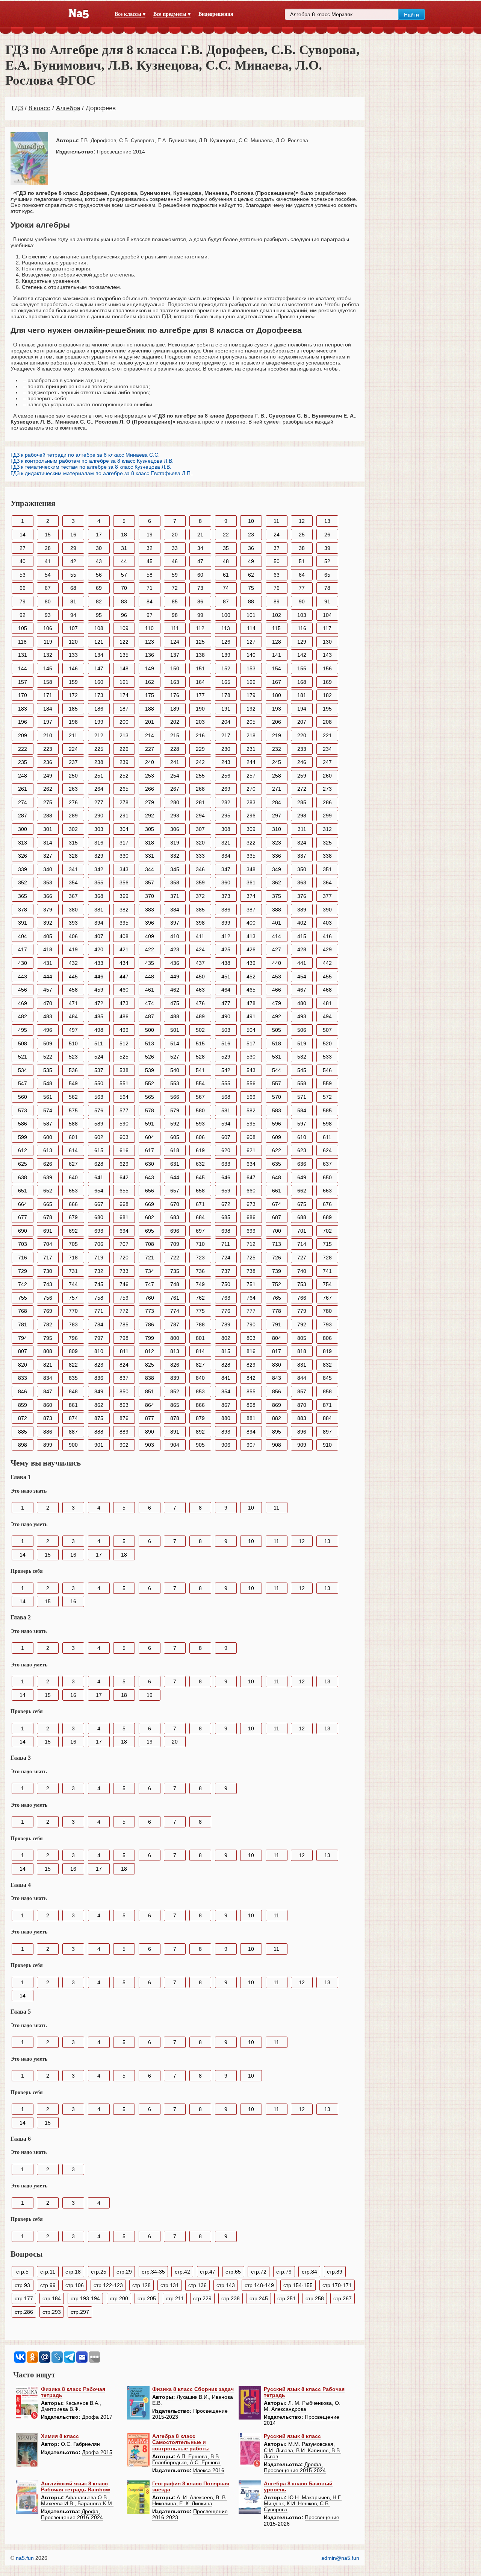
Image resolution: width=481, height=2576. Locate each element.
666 (73, 1204)
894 (251, 1432)
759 (124, 1298)
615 (99, 1150)
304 (124, 829)
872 (23, 1418)
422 (150, 949)
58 (150, 575)
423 (175, 949)
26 (327, 535)
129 (302, 642)
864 (150, 1405)
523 (73, 1057)
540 (175, 1070)
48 (226, 561)
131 (23, 655)
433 (99, 963)
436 (175, 963)
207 (302, 722)
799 (150, 1338)
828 (226, 1365)
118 (22, 642)
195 (327, 709)
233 (302, 749)
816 (251, 1351)
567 (200, 1097)
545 (302, 1070)
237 (73, 762)
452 (251, 977)
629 (124, 1164)
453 (277, 977)
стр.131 (170, 2285)
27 (23, 548)
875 (99, 1418)
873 (48, 1418)
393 (73, 923)
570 (277, 1097)
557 (277, 1083)
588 (73, 1124)
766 (302, 1298)
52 (327, 561)
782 (48, 1324)
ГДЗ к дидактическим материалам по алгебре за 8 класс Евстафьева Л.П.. (102, 473)
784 (99, 1324)
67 (48, 588)
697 (200, 1231)
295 (226, 816)
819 (327, 1351)
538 (124, 1070)
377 (327, 896)
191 (226, 709)
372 (200, 896)
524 (99, 1057)
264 (99, 789)
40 (23, 561)
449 (175, 977)
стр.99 (48, 2285)
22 (226, 535)
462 (175, 990)
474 (150, 1003)
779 (302, 1311)
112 (200, 628)
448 (150, 977)
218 (251, 735)
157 (23, 682)
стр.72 (259, 2272)
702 (327, 1231)
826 (175, 1365)
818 (302, 1351)
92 (23, 615)
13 (327, 521)
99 (200, 615)
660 (251, 1191)
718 (73, 1258)
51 (302, 561)
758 (99, 1298)
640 (73, 1177)
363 (302, 882)
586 (23, 1124)
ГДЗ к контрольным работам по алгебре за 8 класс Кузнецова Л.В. (92, 461)
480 (302, 1003)
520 (327, 1043)
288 (48, 816)
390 (327, 910)
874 (73, 1418)
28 (48, 548)
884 (327, 1418)
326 (23, 856)
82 (99, 601)
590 (124, 1124)
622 (277, 1150)
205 (251, 722)
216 (200, 735)
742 (23, 1284)
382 (124, 910)
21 (200, 535)
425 (226, 949)
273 (327, 789)
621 (251, 1150)
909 (302, 1445)
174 (124, 695)
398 (200, 923)
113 (226, 628)
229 (200, 749)
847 (48, 1391)
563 (99, 1097)
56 (99, 575)
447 (124, 977)
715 (327, 1244)
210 (48, 735)
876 (124, 1418)
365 (23, 896)
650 (327, 1177)
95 (99, 615)
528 (200, 1057)
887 (73, 1432)
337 (302, 856)
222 (23, 749)
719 (99, 1258)
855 (251, 1391)
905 (200, 1445)
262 (48, 789)
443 (23, 977)
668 (124, 1204)
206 (277, 722)
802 (226, 1338)
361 (251, 882)
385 (200, 910)
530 (251, 1057)
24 (277, 535)
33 (175, 548)
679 (73, 1217)
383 (150, 910)
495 (23, 1030)
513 (150, 1043)
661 (277, 1191)
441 (302, 963)
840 (200, 1378)
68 (73, 588)
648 (277, 1177)
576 (99, 1110)
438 (226, 963)
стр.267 (343, 2298)
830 (277, 1365)
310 (277, 829)
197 (48, 722)
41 (48, 561)
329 (99, 856)
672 (226, 1204)
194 (302, 709)
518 (277, 1043)
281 (200, 802)
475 (175, 1003)
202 (175, 722)
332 (175, 856)
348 (251, 869)
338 (327, 856)
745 (99, 1284)
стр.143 (226, 2285)
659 (226, 1191)
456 (23, 990)
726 (277, 1258)
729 (23, 1271)
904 (175, 1445)
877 (150, 1418)
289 (73, 816)
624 (327, 1150)
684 (200, 1217)
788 (200, 1324)
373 (226, 896)
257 (251, 776)
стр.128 (141, 2285)
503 (226, 1030)
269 (226, 789)
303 (99, 829)
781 (23, 1324)
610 (302, 1137)
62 (251, 575)
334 (226, 856)
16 (73, 535)
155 (302, 668)
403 (327, 923)
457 (48, 990)
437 (200, 963)
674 (277, 1204)
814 (200, 1351)
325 (327, 843)
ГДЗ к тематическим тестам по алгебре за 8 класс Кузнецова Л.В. (91, 467)
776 (226, 1311)
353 (48, 882)
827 (200, 1365)
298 (302, 816)
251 (99, 776)
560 (23, 1097)
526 (150, 1057)
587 (48, 1124)
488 (175, 1016)
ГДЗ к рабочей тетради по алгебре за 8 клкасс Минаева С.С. (85, 455)
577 (124, 1110)
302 (73, 829)
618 (175, 1150)
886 (48, 1432)
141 (277, 655)
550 (99, 1083)
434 (124, 963)
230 (226, 749)
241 (175, 762)
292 (150, 816)
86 (200, 601)
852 (175, 1391)
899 (48, 1445)
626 (48, 1164)
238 (99, 762)
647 (251, 1177)
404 (23, 936)
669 (150, 1204)
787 (175, 1324)
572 (327, 1097)
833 (23, 1378)
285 (302, 802)
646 (226, 1177)
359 (200, 882)
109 (124, 628)
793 (327, 1324)
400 (251, 923)
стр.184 (52, 2298)
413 (251, 936)
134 (99, 655)
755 (23, 1298)
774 (175, 1311)
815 (226, 1351)
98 (175, 615)
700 (277, 1231)
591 (150, 1124)
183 (23, 709)
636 (302, 1164)
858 (327, 1391)
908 (277, 1445)
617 (150, 1150)
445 (73, 977)
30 (99, 548)
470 (48, 1003)
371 (175, 896)
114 (251, 628)
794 (23, 1338)
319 (175, 843)
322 (251, 843)
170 (23, 695)
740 (302, 1271)
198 (73, 722)
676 (327, 1204)
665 (48, 1204)
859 (23, 1405)
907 (251, 1445)
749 (200, 1284)
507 (327, 1030)
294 (200, 816)
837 (124, 1378)
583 (277, 1110)
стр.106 (75, 2285)
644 (175, 1177)
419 (73, 949)
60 (200, 575)
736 (200, 1271)
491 (251, 1016)
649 (302, 1177)
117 (327, 628)
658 (200, 1191)
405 (48, 936)
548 (48, 1083)
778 (277, 1311)
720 (124, 1258)
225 (99, 749)
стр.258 (315, 2298)
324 (302, 843)
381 (99, 910)
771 (99, 1311)
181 (302, 695)
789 (226, 1324)
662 (302, 1191)
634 (251, 1164)
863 (124, 1405)
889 (124, 1432)
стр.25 (99, 2272)
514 (175, 1043)
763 (226, 1298)
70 (124, 588)
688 (302, 1217)
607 (226, 1137)
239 (124, 762)
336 (277, 856)
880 (226, 1418)
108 (99, 628)
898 (23, 1445)
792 (302, 1324)
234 (327, 749)
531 (277, 1057)
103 (302, 615)
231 (251, 749)
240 (150, 762)
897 (327, 1432)
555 (226, 1083)
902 (124, 1445)
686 (251, 1217)
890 (150, 1432)
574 (48, 1110)
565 (150, 1097)
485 (99, 1016)
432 (73, 963)
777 (251, 1311)
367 (73, 896)
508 (23, 1043)
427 (277, 949)
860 (48, 1405)
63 (277, 575)
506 (302, 1030)
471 (73, 1003)
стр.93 (22, 2285)
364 (327, 882)
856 (277, 1391)
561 (48, 1097)
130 (327, 642)
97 (150, 615)
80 (48, 601)
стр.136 (197, 2285)
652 (48, 1191)
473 (124, 1003)
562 (73, 1097)
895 (277, 1432)
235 (23, 762)
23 (251, 535)
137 (175, 655)
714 (302, 1244)
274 (23, 802)
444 (48, 977)
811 (124, 1351)
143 (327, 655)
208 (327, 722)
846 (23, 1391)
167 (277, 682)
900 (73, 1445)
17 (99, 535)
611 (327, 1137)
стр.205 (147, 2298)
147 (99, 668)
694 (124, 1231)
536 (73, 1070)
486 (124, 1016)
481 (327, 1003)
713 (277, 1244)
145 (48, 668)
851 (150, 1391)
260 (327, 776)
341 (73, 869)
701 (302, 1231)
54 (48, 575)
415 (302, 936)
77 (302, 588)
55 (73, 575)
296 (251, 816)
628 (99, 1164)
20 (175, 535)
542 (226, 1070)
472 (99, 1003)
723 (200, 1258)
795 (48, 1338)
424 (200, 949)
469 (23, 1003)
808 (48, 1351)
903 (150, 1445)
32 (150, 548)
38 (302, 548)
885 (23, 1432)
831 (302, 1365)
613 (48, 1150)
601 (73, 1137)
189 (175, 709)
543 (251, 1070)
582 (251, 1110)
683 (175, 1217)
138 (200, 655)
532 (302, 1057)
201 (150, 722)
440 (277, 963)
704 (48, 1244)
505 (277, 1030)
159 (73, 682)
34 (200, 548)
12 (302, 521)
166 (251, 682)
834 (48, 1378)
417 (23, 949)
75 (251, 588)
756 (48, 1298)
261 (23, 789)
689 (327, 1217)
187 (124, 709)
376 (302, 896)
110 (149, 628)
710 (200, 1244)
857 (302, 1391)
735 (175, 1271)
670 (175, 1204)
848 (73, 1391)
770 (73, 1311)
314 (48, 843)
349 (277, 869)
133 (73, 655)
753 (302, 1284)
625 (23, 1164)
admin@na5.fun (340, 2558)
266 (150, 789)
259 (302, 776)
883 (302, 1418)
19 (150, 535)
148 (124, 668)
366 (48, 896)
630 (150, 1164)
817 (277, 1351)
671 (200, 1204)
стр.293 (52, 2312)
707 (124, 1244)
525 (124, 1057)
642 (124, 1177)
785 (124, 1324)
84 (150, 601)
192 (251, 709)
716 (23, 1258)
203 (200, 722)
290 (99, 816)
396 (150, 923)
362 (277, 882)
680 (99, 1217)
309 (251, 829)
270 (251, 789)
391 (23, 923)
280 (175, 802)
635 (277, 1164)
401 (277, 923)
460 (124, 990)
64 (302, 575)
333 (200, 856)
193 (277, 709)
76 (277, 588)
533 (327, 1057)
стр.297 (80, 2312)
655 (124, 1191)
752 (277, 1284)
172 (73, 695)
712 (251, 1244)
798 (124, 1338)
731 (73, 1271)
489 (200, 1016)
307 (200, 829)
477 (226, 1003)
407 (99, 936)
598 (327, 1124)
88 (251, 601)
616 (124, 1150)
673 (251, 1204)
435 (150, 963)
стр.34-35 (153, 2272)
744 (73, 1284)
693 (99, 1231)
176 (175, 695)
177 (200, 695)
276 (73, 802)
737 (226, 1271)
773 (150, 1311)
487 (150, 1016)
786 (150, 1324)
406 (73, 936)
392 (48, 923)
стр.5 (22, 2272)
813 (175, 1351)
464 (226, 990)
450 (200, 977)
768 (23, 1311)
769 (48, 1311)
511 (99, 1043)
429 (327, 949)
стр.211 (175, 2298)
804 (277, 1338)
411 (200, 936)
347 (226, 869)
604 (150, 1137)
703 (23, 1244)
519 (302, 1043)
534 (23, 1070)
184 (48, 709)
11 (276, 521)
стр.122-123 (108, 2285)
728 (327, 1258)
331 (150, 856)
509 (48, 1043)
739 (277, 1271)
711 (226, 1244)
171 (48, 695)
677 (23, 1217)
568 (226, 1097)
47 (200, 561)
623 (302, 1150)
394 (99, 923)
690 (23, 1231)
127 (251, 642)
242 (200, 762)
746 (124, 1284)
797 (99, 1338)
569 (251, 1097)
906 (226, 1445)
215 (175, 735)
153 (251, 668)
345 (175, 869)
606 (200, 1137)
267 (175, 789)
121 (99, 642)
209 (23, 735)
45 (150, 561)
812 (150, 1351)
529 (226, 1057)
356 (124, 882)
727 (302, 1258)
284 (277, 802)
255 (200, 776)
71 (150, 588)
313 (23, 843)
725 (251, 1258)
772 (124, 1311)
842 (251, 1378)
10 (251, 521)
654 (99, 1191)
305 (150, 829)
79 (23, 601)
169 (327, 682)
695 (150, 1231)
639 (48, 1177)
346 (200, 869)
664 (23, 1204)
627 (73, 1164)
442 (327, 963)
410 (175, 936)
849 (99, 1391)
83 (124, 601)
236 (48, 762)
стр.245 (259, 2298)
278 (124, 802)
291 (124, 816)
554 (200, 1083)
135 (124, 655)
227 (150, 749)
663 (327, 1191)
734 (150, 1271)
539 (150, 1070)
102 (277, 615)
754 (327, 1284)
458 (73, 990)
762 (200, 1298)
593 (200, 1124)
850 (124, 1391)
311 (302, 829)
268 (200, 789)
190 (200, 709)
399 (226, 923)
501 (175, 1030)
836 (99, 1378)
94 (73, 615)
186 (99, 709)
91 (327, 601)
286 (327, 802)
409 (150, 936)
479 (277, 1003)
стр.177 (24, 2298)
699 (251, 1231)
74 (226, 588)
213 (124, 735)
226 (124, 749)
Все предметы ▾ (172, 14)
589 (99, 1124)
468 (327, 990)
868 (251, 1405)
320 (200, 843)
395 (124, 923)
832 (327, 1365)
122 (124, 642)
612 (23, 1150)
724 (226, 1258)
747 (150, 1284)
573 (23, 1110)
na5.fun (25, 2558)
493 (302, 1016)
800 (175, 1338)
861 (73, 1405)
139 (226, 655)
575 (73, 1110)
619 (200, 1150)
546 (327, 1070)
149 (150, 668)
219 (277, 735)
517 (251, 1043)
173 (99, 695)
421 (124, 949)
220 (302, 735)
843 (277, 1378)
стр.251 (287, 2298)
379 (48, 910)
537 (99, 1070)
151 (200, 668)
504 (251, 1030)
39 (327, 548)
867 (226, 1405)
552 (150, 1083)
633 (226, 1164)
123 (150, 642)
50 (277, 561)
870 (302, 1405)
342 (99, 869)
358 (175, 882)
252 (124, 776)
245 (277, 762)
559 (327, 1083)
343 (124, 869)
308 (226, 829)
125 (200, 642)
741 (327, 1271)
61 (226, 575)
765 (277, 1298)
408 (124, 936)
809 (73, 1351)
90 (302, 601)
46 (175, 561)
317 (124, 843)
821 (48, 1365)
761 (175, 1298)
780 (327, 1311)
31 (124, 548)
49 (251, 561)
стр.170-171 (337, 2285)
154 (277, 668)
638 (23, 1177)
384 (175, 910)
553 (175, 1083)
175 (150, 695)
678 (48, 1217)
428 (302, 949)
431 (48, 963)
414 (277, 936)
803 (251, 1338)
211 (73, 735)
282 (226, 802)
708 (150, 1244)
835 (73, 1378)
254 (175, 776)
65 (327, 575)
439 (251, 963)
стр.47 (208, 2272)
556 (251, 1083)
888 (99, 1432)
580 (200, 1110)
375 (277, 896)
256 (226, 776)
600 (48, 1137)
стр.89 (335, 2272)
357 (150, 882)
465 (251, 990)
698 (226, 1231)
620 (226, 1150)
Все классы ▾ (130, 14)
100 (226, 615)
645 (200, 1177)
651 (23, 1191)
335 (251, 856)
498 (99, 1030)
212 (99, 735)
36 (251, 548)
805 (302, 1338)
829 (251, 1365)
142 (302, 655)
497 (73, 1030)
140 (251, 655)
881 (251, 1418)
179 (251, 695)
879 (200, 1418)
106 (48, 628)
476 (200, 1003)
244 (251, 762)
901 (99, 1445)
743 (48, 1284)
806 (327, 1338)
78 (327, 588)
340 (48, 869)
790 (251, 1324)
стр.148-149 (259, 2285)
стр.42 (182, 2272)
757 (73, 1298)
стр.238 (231, 2298)
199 (99, 722)
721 (150, 1258)
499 (124, 1030)
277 (99, 802)
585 (327, 1110)
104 (327, 615)
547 (23, 1083)
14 (23, 535)
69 (99, 588)
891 (175, 1432)
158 (48, 682)
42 (73, 561)
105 (23, 628)
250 (73, 776)
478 (251, 1003)
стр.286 (24, 2312)
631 (175, 1164)
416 (327, 936)
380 (73, 910)
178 (226, 695)
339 (23, 869)
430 (23, 963)
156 (327, 668)
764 (251, 1298)
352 (23, 882)
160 (99, 682)
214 (150, 735)
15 (48, 535)
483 (48, 1016)
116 (302, 628)
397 (175, 923)
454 (302, 977)
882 (277, 1418)
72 (175, 588)
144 (23, 668)
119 (48, 642)
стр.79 (284, 2272)
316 (99, 843)
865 (175, 1405)
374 (251, 896)
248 (23, 776)
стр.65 (233, 2272)
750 (226, 1284)
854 (226, 1391)
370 (150, 896)
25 (302, 535)
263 (73, 789)
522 (48, 1057)
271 (277, 789)
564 (124, 1097)
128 (277, 642)
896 (302, 1432)
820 (23, 1365)
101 (251, 615)
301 (48, 829)
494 (327, 1016)
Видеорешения (216, 14)
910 (327, 1445)
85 (175, 601)
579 (175, 1110)
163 (175, 682)
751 (251, 1284)
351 (327, 869)
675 (302, 1204)
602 (99, 1137)
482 (23, 1016)
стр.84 (309, 2272)
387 (251, 910)
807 (23, 1351)
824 (124, 1365)
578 (150, 1110)
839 (175, 1378)
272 (302, 789)
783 (73, 1324)
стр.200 (119, 2298)
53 (23, 575)
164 (200, 682)
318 (150, 843)
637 (327, 1164)
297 (277, 816)
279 (150, 802)
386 (226, 910)
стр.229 (202, 2298)
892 (200, 1432)
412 (226, 936)
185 (73, 709)
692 (73, 1231)
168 (302, 682)
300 (23, 829)
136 (150, 655)
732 (99, 1271)
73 (200, 588)
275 (48, 802)
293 (175, 816)
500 (150, 1030)
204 (226, 722)
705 (73, 1244)
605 (175, 1137)
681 (124, 1217)
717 (48, 1258)
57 (124, 575)
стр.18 (73, 2272)
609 (277, 1137)
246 (302, 762)
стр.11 (48, 2272)
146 (73, 668)
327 (48, 856)
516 (226, 1043)
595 (251, 1124)
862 (99, 1405)
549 (73, 1083)
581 (226, 1110)
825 (150, 1365)
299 (327, 816)
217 (226, 735)
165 (226, 682)
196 (23, 722)
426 (251, 949)
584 (302, 1110)
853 (200, 1391)
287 (23, 816)
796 (73, 1338)
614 (73, 1150)
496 (48, 1030)
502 (200, 1030)
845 (327, 1378)
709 (175, 1244)
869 (277, 1405)
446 (99, 977)
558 (302, 1083)
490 (226, 1016)
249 (48, 776)
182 (327, 695)
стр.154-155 (298, 2285)
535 (48, 1070)
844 (302, 1378)
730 (48, 1271)
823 (99, 1365)
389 (302, 910)
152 (226, 668)
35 (226, 548)
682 (150, 1217)
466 (277, 990)
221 (327, 735)
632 (200, 1164)
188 (150, 709)
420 (99, 949)
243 (226, 762)
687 (277, 1217)
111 (175, 628)
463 (200, 990)
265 (124, 789)
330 (124, 856)
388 (277, 910)
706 (99, 1244)
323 (277, 843)
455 (327, 977)
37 (277, 548)
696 (175, 1231)
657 (175, 1191)
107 (73, 628)
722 (175, 1258)
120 (73, 642)
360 (226, 882)
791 (277, 1324)
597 (302, 1124)
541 (200, 1070)
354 (73, 882)
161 (124, 682)
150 (175, 668)
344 (150, 869)
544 (277, 1070)
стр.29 (124, 2272)
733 (124, 1271)
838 (150, 1378)
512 (124, 1043)
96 (124, 615)
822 (73, 1365)
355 (99, 882)
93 (48, 615)
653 (73, 1191)
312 (327, 829)
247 (327, 762)
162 (150, 682)
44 (124, 561)
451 (226, 977)
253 (150, 776)
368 (99, 896)
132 (48, 655)
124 (175, 642)
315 (73, 843)
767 (327, 1298)
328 (73, 856)
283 (251, 802)
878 (175, 1418)
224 (73, 749)
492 (277, 1016)
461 (150, 990)
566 (175, 1097)
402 (302, 923)
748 (175, 1284)
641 (99, 1177)
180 (277, 695)
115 (276, 628)
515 (200, 1043)
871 (327, 1405)
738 (251, 1271)
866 (200, 1405)
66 (23, 588)
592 (175, 1124)
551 (124, 1083)
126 (226, 642)
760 (150, 1298)
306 (175, 829)
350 (302, 869)
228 (175, 749)
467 (302, 990)
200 (124, 722)
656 (150, 1191)
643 (150, 1177)
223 (48, 749)
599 (23, 1137)
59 (175, 575)
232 (277, 749)
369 (124, 896)
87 (226, 601)
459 (99, 990)
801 (200, 1338)
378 (23, 910)
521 (23, 1057)
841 (226, 1378)
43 (99, 561)
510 (73, 1043)
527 (175, 1057)
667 (99, 1204)
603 (124, 1137)
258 (277, 776)
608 (251, 1137)
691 (48, 1231)
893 (226, 1432)
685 (226, 1217)
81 (73, 601)
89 (277, 601)
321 (226, 843)
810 (99, 1351)
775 (200, 1311)
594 (226, 1124)
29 (73, 548)
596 (277, 1124)
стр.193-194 (85, 2298)
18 (124, 535)
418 (48, 949)
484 (73, 1016)
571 (302, 1097)
